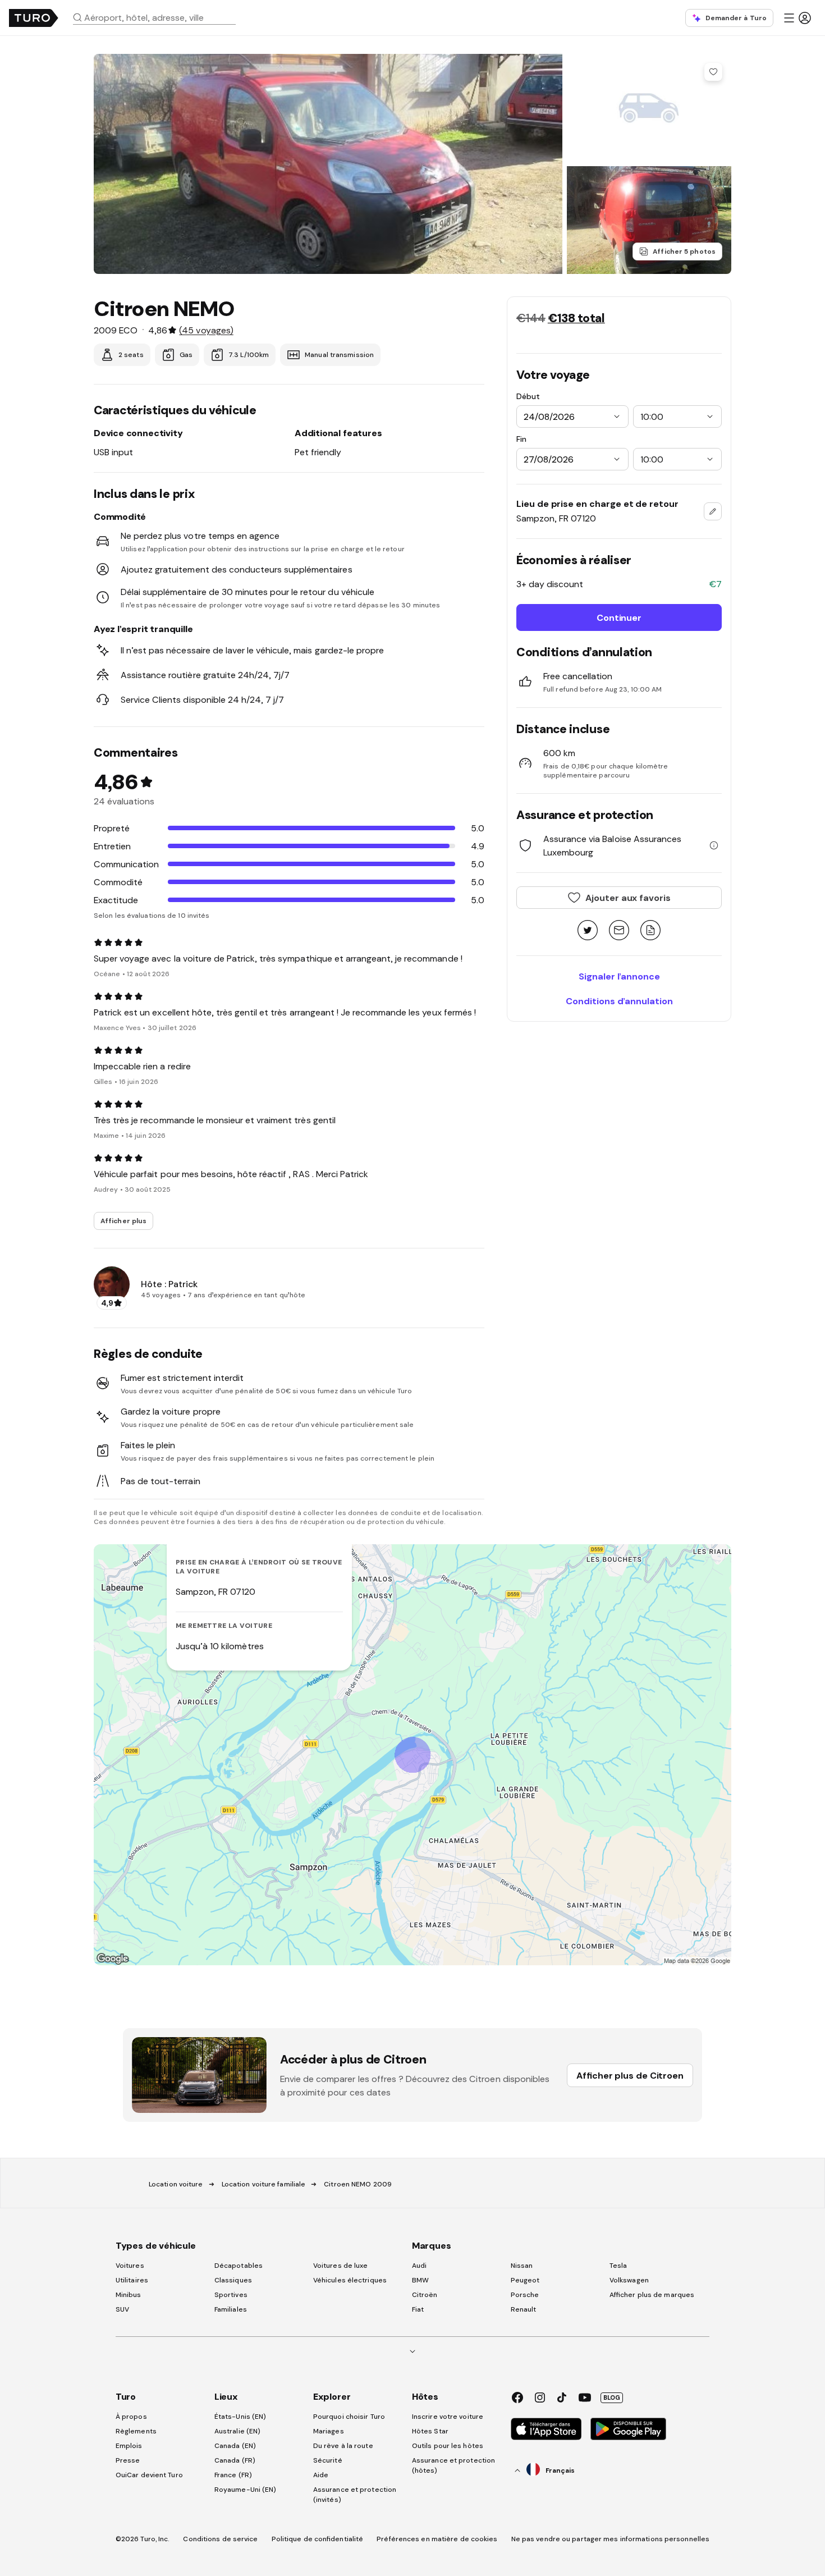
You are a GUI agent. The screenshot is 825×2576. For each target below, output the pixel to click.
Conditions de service (220, 2539)
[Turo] (34, 18)
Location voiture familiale (264, 2184)
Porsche (525, 2295)
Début (528, 396)
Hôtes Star (431, 2431)
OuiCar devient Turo (149, 2475)
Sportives (231, 2295)
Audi (419, 2266)
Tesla (618, 2266)
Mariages (329, 2431)
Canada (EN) (235, 2446)
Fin (521, 439)
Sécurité (328, 2460)
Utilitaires (132, 2280)
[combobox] (159, 17)
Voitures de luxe (341, 2266)
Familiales (231, 2309)
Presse (128, 2460)
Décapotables (239, 2266)
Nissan (522, 2266)
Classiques (233, 2280)
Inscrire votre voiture (448, 2417)
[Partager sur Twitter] (588, 931)
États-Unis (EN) (240, 2417)
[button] (159, 17)
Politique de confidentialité (318, 2539)
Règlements (136, 2431)
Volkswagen (629, 2280)
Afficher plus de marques (652, 2295)
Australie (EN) (237, 2431)
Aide (321, 2475)
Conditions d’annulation (619, 1001)
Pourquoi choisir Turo (349, 2417)
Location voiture (176, 2184)
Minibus (129, 2295)
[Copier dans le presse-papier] (650, 931)
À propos (131, 2417)
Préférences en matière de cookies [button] (437, 2539)
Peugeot (525, 2280)
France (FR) (233, 2475)
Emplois (129, 2446)
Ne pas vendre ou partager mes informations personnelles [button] (611, 2539)
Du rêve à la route (343, 2446)
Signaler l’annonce (619, 976)
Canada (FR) (235, 2460)
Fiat (418, 2309)
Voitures (130, 2266)
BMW (420, 2280)
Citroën (425, 2295)
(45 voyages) (206, 330)
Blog (612, 2397)
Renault (524, 2309)
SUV (122, 2309)
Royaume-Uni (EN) (246, 2490)
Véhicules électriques (350, 2280)
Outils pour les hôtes (448, 2446)
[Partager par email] (619, 931)
